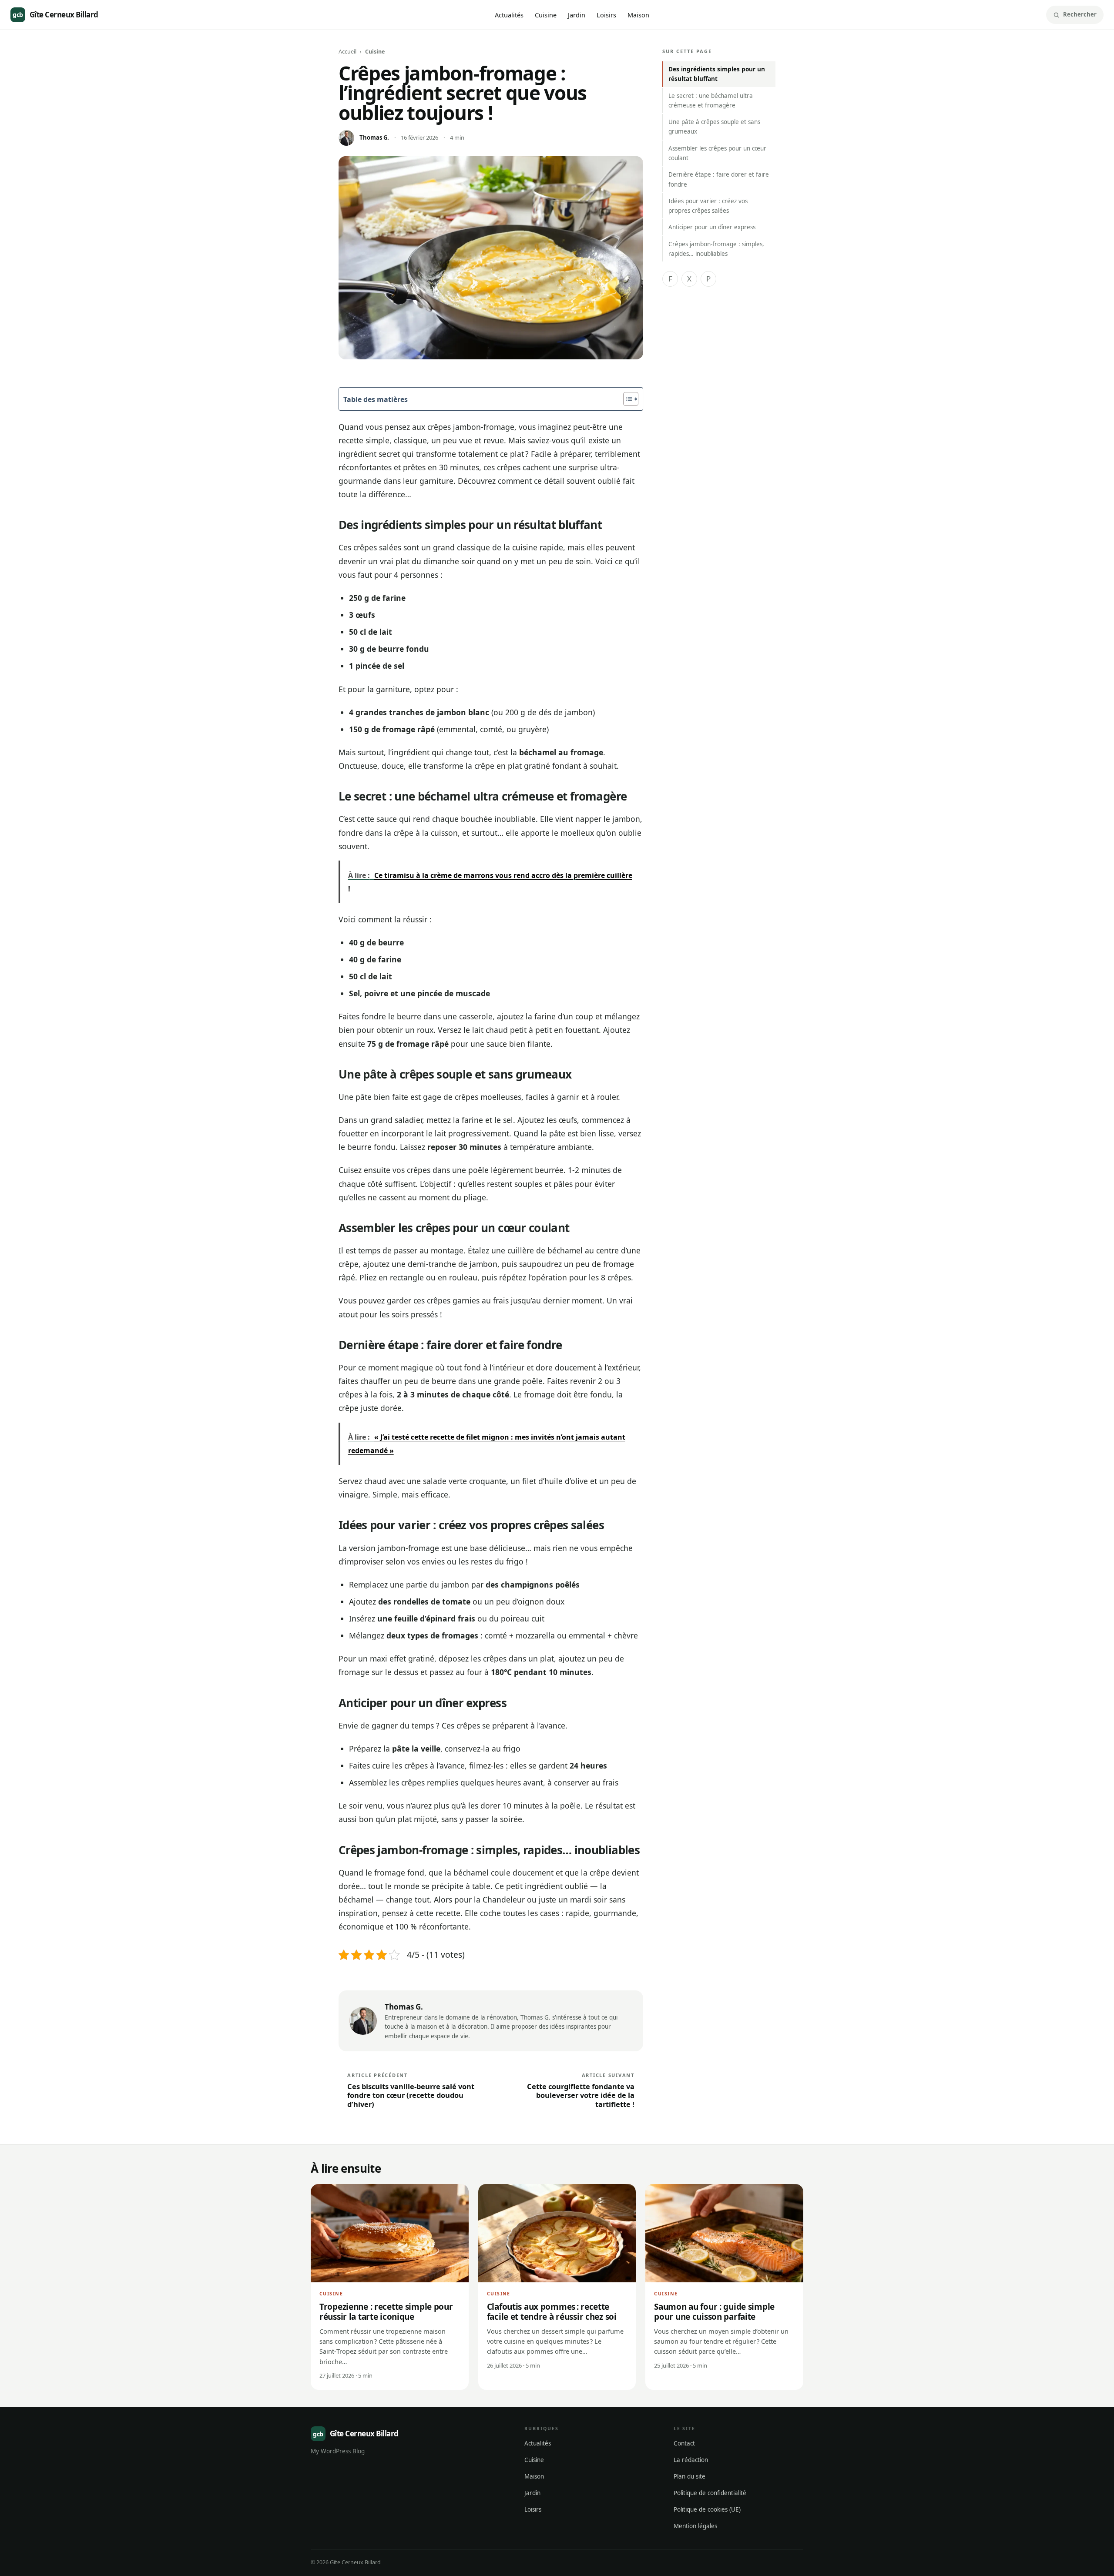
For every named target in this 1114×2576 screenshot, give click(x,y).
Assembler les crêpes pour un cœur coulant (717, 153)
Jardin (577, 15)
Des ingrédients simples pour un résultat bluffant (717, 74)
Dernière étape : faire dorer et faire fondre (719, 179)
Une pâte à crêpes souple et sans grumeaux (714, 127)
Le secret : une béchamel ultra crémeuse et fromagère (711, 100)
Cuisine (546, 15)
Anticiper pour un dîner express (712, 227)
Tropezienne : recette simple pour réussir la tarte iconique (386, 2312)
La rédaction (691, 2460)
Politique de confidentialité (710, 2493)
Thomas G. (374, 137)
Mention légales (695, 2526)
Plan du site (690, 2476)
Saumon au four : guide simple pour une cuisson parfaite (714, 2312)
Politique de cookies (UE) (707, 2509)
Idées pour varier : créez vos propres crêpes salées (708, 206)
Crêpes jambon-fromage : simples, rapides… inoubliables (716, 249)
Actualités (509, 15)
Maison (638, 15)
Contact (684, 2443)
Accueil (347, 52)
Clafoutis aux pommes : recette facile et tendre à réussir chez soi (552, 2312)
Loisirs (606, 15)
